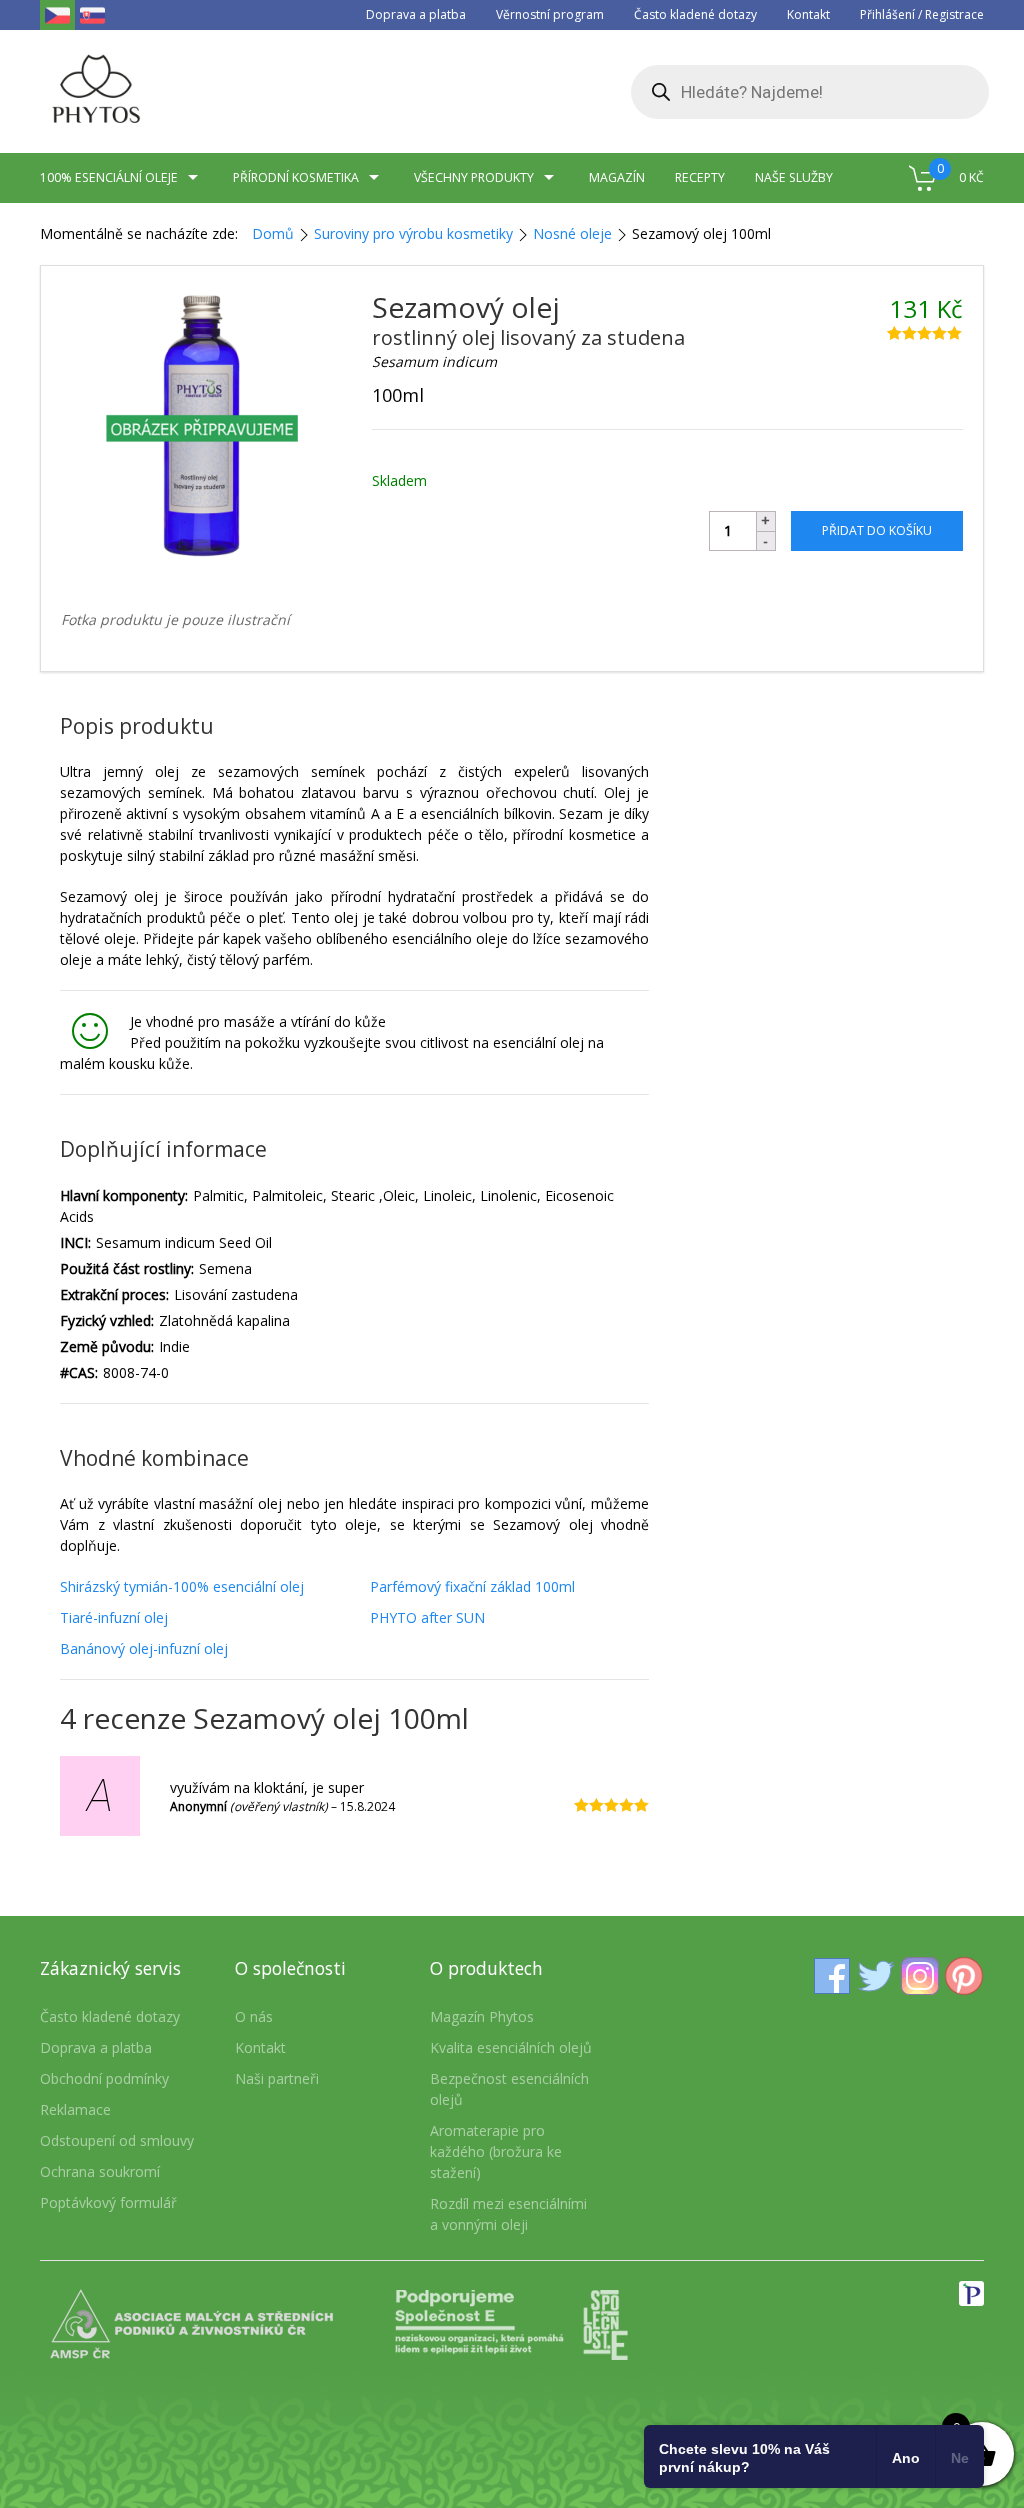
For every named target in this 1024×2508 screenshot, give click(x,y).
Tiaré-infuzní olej (114, 1617)
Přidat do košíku (877, 530)
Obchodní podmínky (104, 2078)
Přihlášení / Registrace (922, 14)
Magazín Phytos (482, 2016)
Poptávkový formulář (108, 2202)
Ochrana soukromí (100, 2171)
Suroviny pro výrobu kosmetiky (413, 233)
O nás (254, 2016)
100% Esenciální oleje (109, 177)
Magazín (617, 177)
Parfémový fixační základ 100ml (472, 1586)
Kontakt (808, 14)
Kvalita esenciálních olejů (511, 2047)
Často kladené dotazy (695, 14)
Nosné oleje (572, 233)
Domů (273, 233)
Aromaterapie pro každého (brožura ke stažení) (496, 2151)
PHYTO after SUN (427, 1617)
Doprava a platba (416, 14)
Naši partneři (277, 2078)
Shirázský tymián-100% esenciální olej (182, 1586)
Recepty (700, 177)
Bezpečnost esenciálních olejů (509, 2089)
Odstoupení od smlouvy (117, 2140)
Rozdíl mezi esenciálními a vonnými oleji (508, 2214)
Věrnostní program (550, 14)
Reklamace (75, 2109)
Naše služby (794, 177)
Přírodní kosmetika (296, 177)
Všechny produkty (474, 177)
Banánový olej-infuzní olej (144, 1648)
